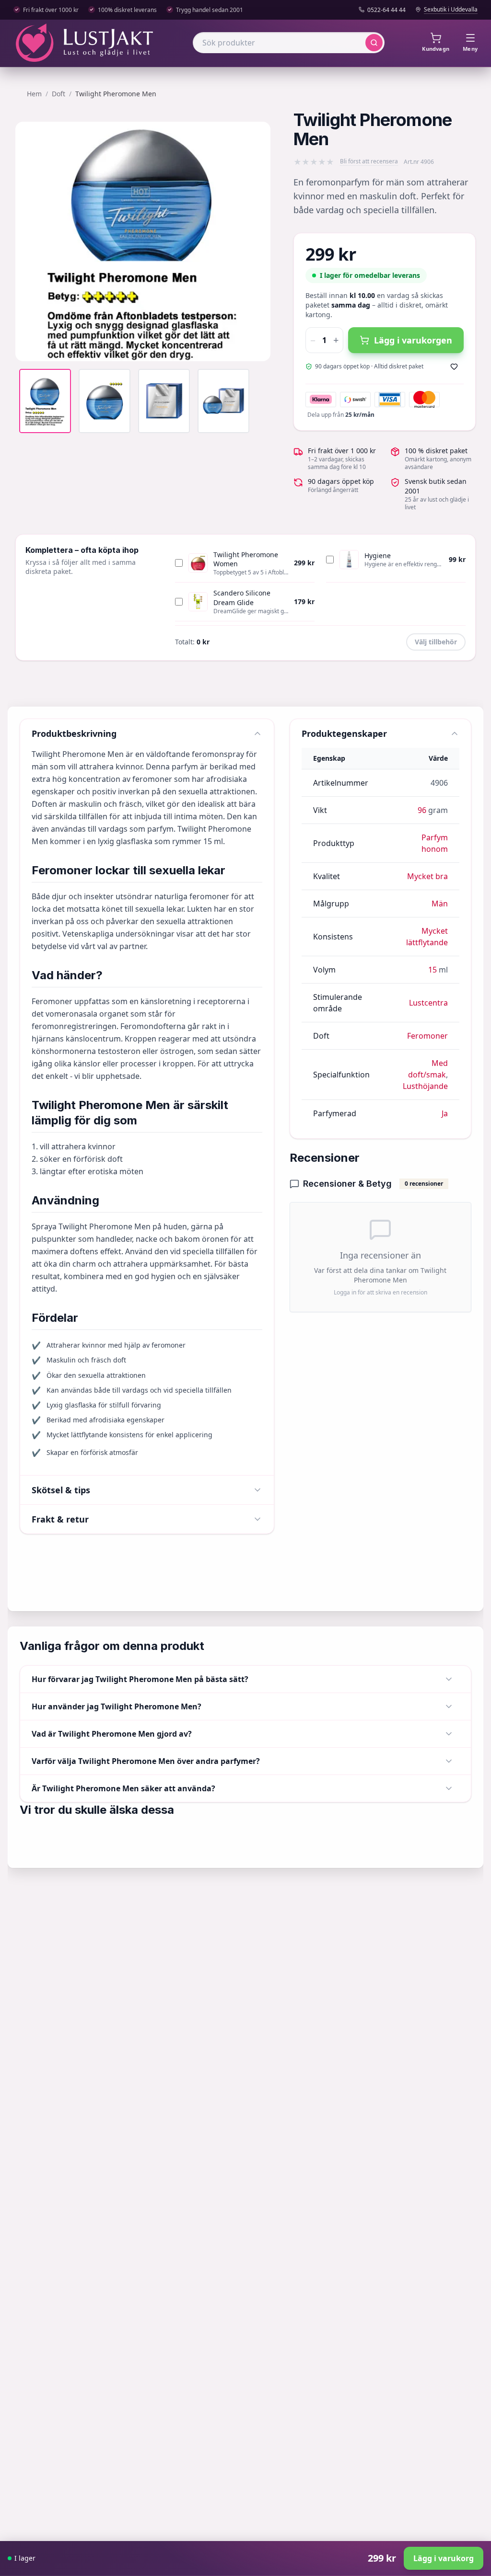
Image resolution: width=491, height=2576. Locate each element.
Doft (58, 94)
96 (422, 810)
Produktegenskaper (344, 733)
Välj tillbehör (436, 642)
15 (433, 970)
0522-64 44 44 (386, 10)
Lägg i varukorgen (413, 340)
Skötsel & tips (61, 1490)
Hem (34, 94)
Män (440, 904)
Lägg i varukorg (444, 2558)
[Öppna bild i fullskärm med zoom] (256, 347)
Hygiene (378, 555)
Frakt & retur (60, 1519)
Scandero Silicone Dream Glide (242, 598)
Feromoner (427, 1036)
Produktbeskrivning (74, 733)
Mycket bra (427, 876)
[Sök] (374, 43)
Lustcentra (428, 1003)
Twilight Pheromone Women (246, 559)
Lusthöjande (425, 1086)
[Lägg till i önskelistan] (454, 366)
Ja (445, 1113)
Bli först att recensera (369, 161)
